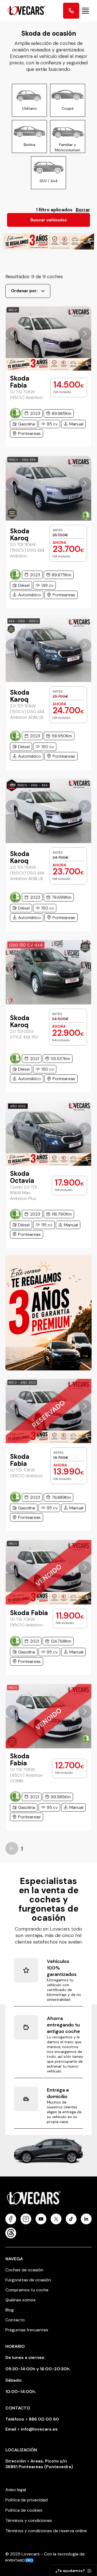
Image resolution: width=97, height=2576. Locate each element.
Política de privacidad (27, 2500)
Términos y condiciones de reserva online (46, 2531)
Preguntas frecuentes (27, 2330)
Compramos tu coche (27, 2290)
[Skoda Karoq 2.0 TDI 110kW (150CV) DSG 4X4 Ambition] (48, 488)
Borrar (83, 210)
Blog (10, 2310)
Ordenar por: (24, 291)
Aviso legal (16, 2490)
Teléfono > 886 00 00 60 (32, 2419)
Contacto (15, 2320)
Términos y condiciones (29, 2520)
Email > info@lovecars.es (32, 2429)
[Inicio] (24, 11)
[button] (12, 334)
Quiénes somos (20, 2300)
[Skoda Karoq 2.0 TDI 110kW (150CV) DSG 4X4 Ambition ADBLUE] (48, 650)
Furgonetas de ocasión (28, 2280)
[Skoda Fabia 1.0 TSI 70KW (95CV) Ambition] (48, 339)
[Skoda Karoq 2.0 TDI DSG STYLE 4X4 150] (48, 972)
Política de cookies (24, 2510)
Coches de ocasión (24, 2270)
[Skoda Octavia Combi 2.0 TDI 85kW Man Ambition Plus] (48, 1134)
